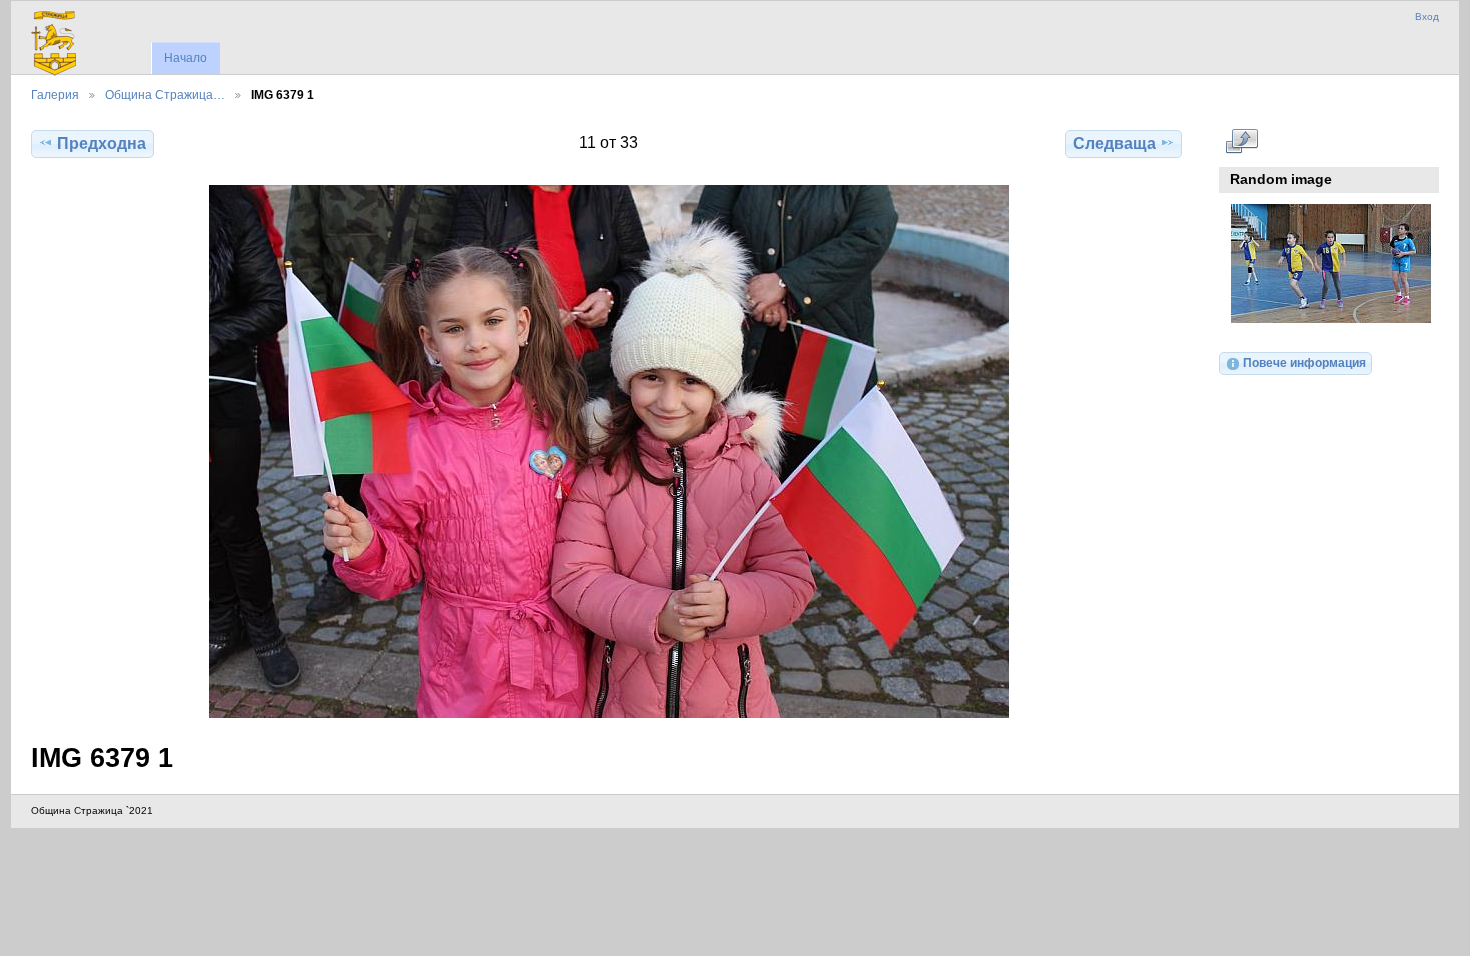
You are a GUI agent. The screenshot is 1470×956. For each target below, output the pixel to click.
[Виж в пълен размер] (608, 451)
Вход (1427, 16)
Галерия (55, 94)
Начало (185, 58)
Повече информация (1304, 362)
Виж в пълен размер (1241, 141)
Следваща (1114, 143)
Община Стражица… (165, 94)
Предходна (101, 143)
